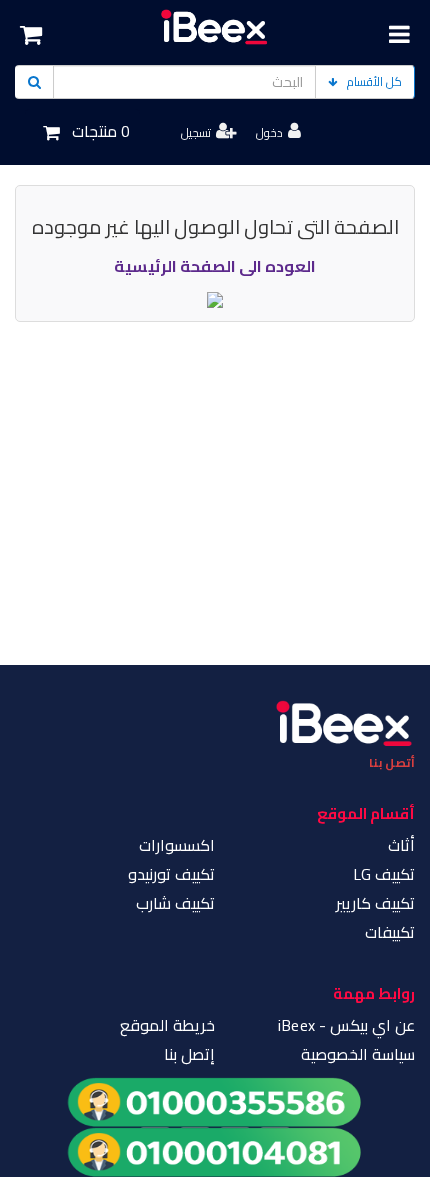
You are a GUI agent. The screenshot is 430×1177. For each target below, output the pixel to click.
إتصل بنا (189, 1054)
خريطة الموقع (167, 1025)
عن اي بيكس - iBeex (346, 1025)
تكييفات (390, 932)
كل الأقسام (374, 81)
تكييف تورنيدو (171, 874)
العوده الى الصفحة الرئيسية (215, 266)
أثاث (401, 845)
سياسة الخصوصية (358, 1054)
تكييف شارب (175, 903)
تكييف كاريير (375, 903)
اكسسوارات (177, 845)
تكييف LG (384, 874)
